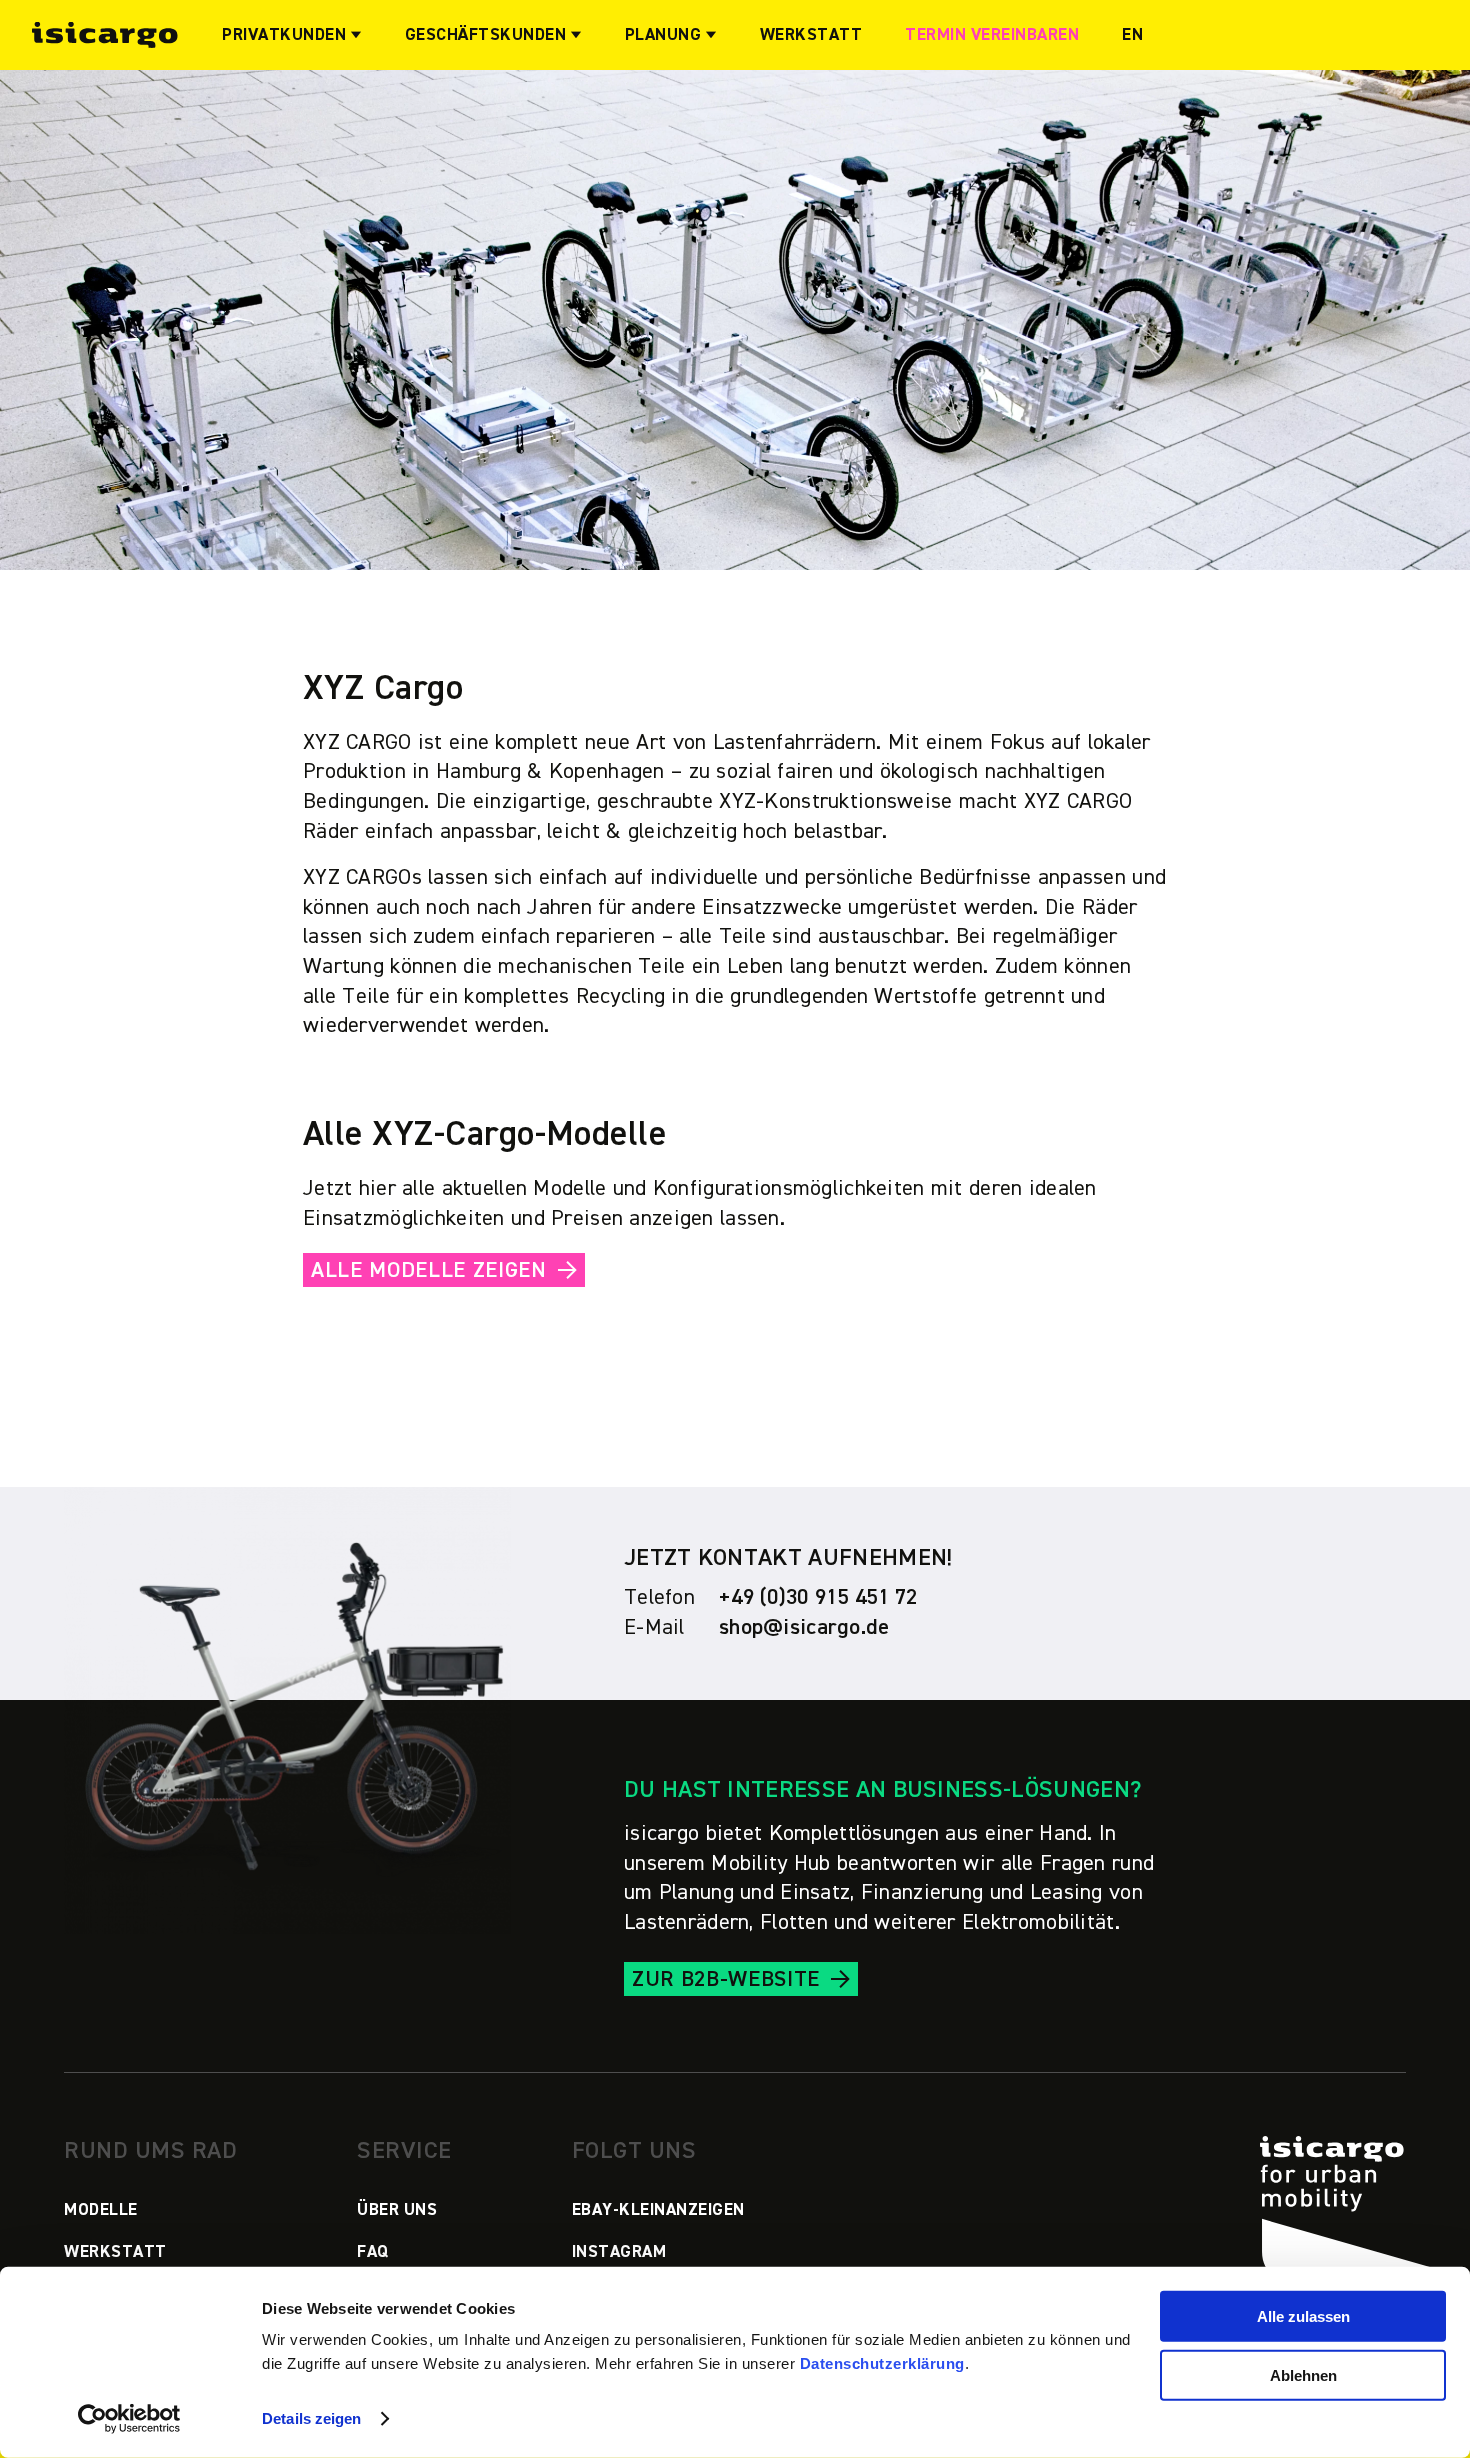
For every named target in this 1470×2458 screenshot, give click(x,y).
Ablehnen (1303, 2375)
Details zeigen (311, 2418)
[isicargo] (105, 34)
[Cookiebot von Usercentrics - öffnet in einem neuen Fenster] (129, 2419)
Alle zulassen (1303, 2316)
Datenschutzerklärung (882, 2363)
